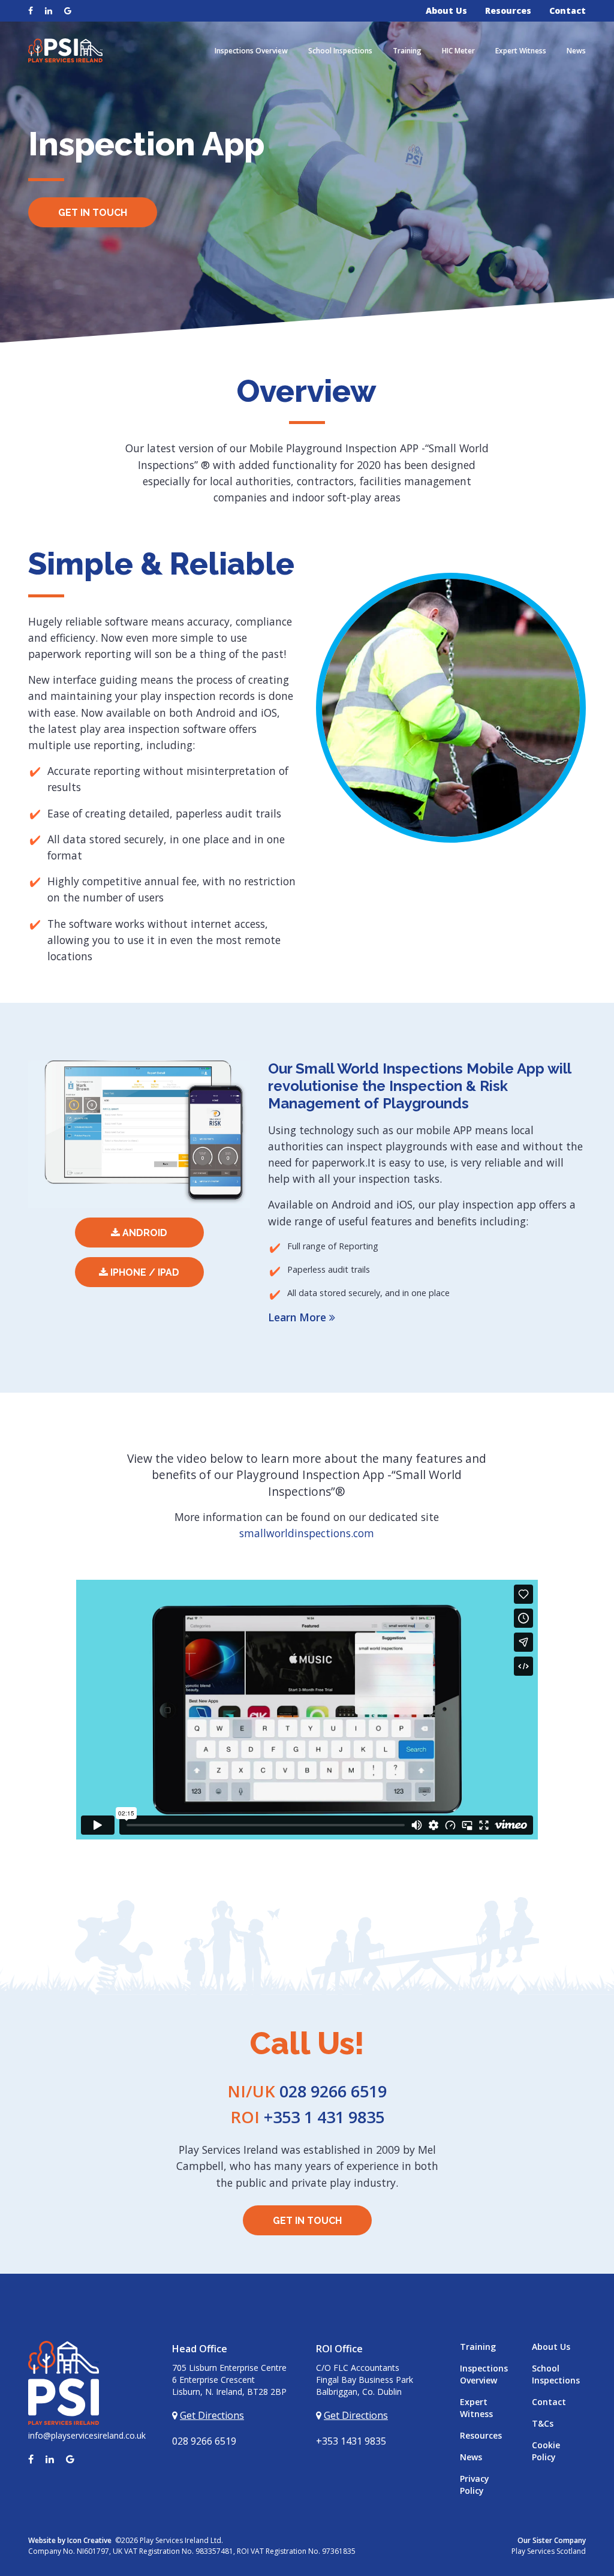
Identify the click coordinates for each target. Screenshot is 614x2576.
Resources (508, 10)
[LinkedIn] (44, 10)
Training (407, 51)
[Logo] (65, 49)
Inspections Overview (251, 51)
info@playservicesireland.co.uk (87, 2435)
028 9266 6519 (307, 2091)
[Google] (63, 10)
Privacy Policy (475, 2485)
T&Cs (543, 2423)
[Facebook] (31, 10)
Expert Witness (521, 51)
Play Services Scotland (549, 2551)
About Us (446, 10)
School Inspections (340, 51)
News (576, 51)
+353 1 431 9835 (307, 2117)
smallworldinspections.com (307, 1533)
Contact (568, 10)
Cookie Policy (546, 2451)
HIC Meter (458, 51)
